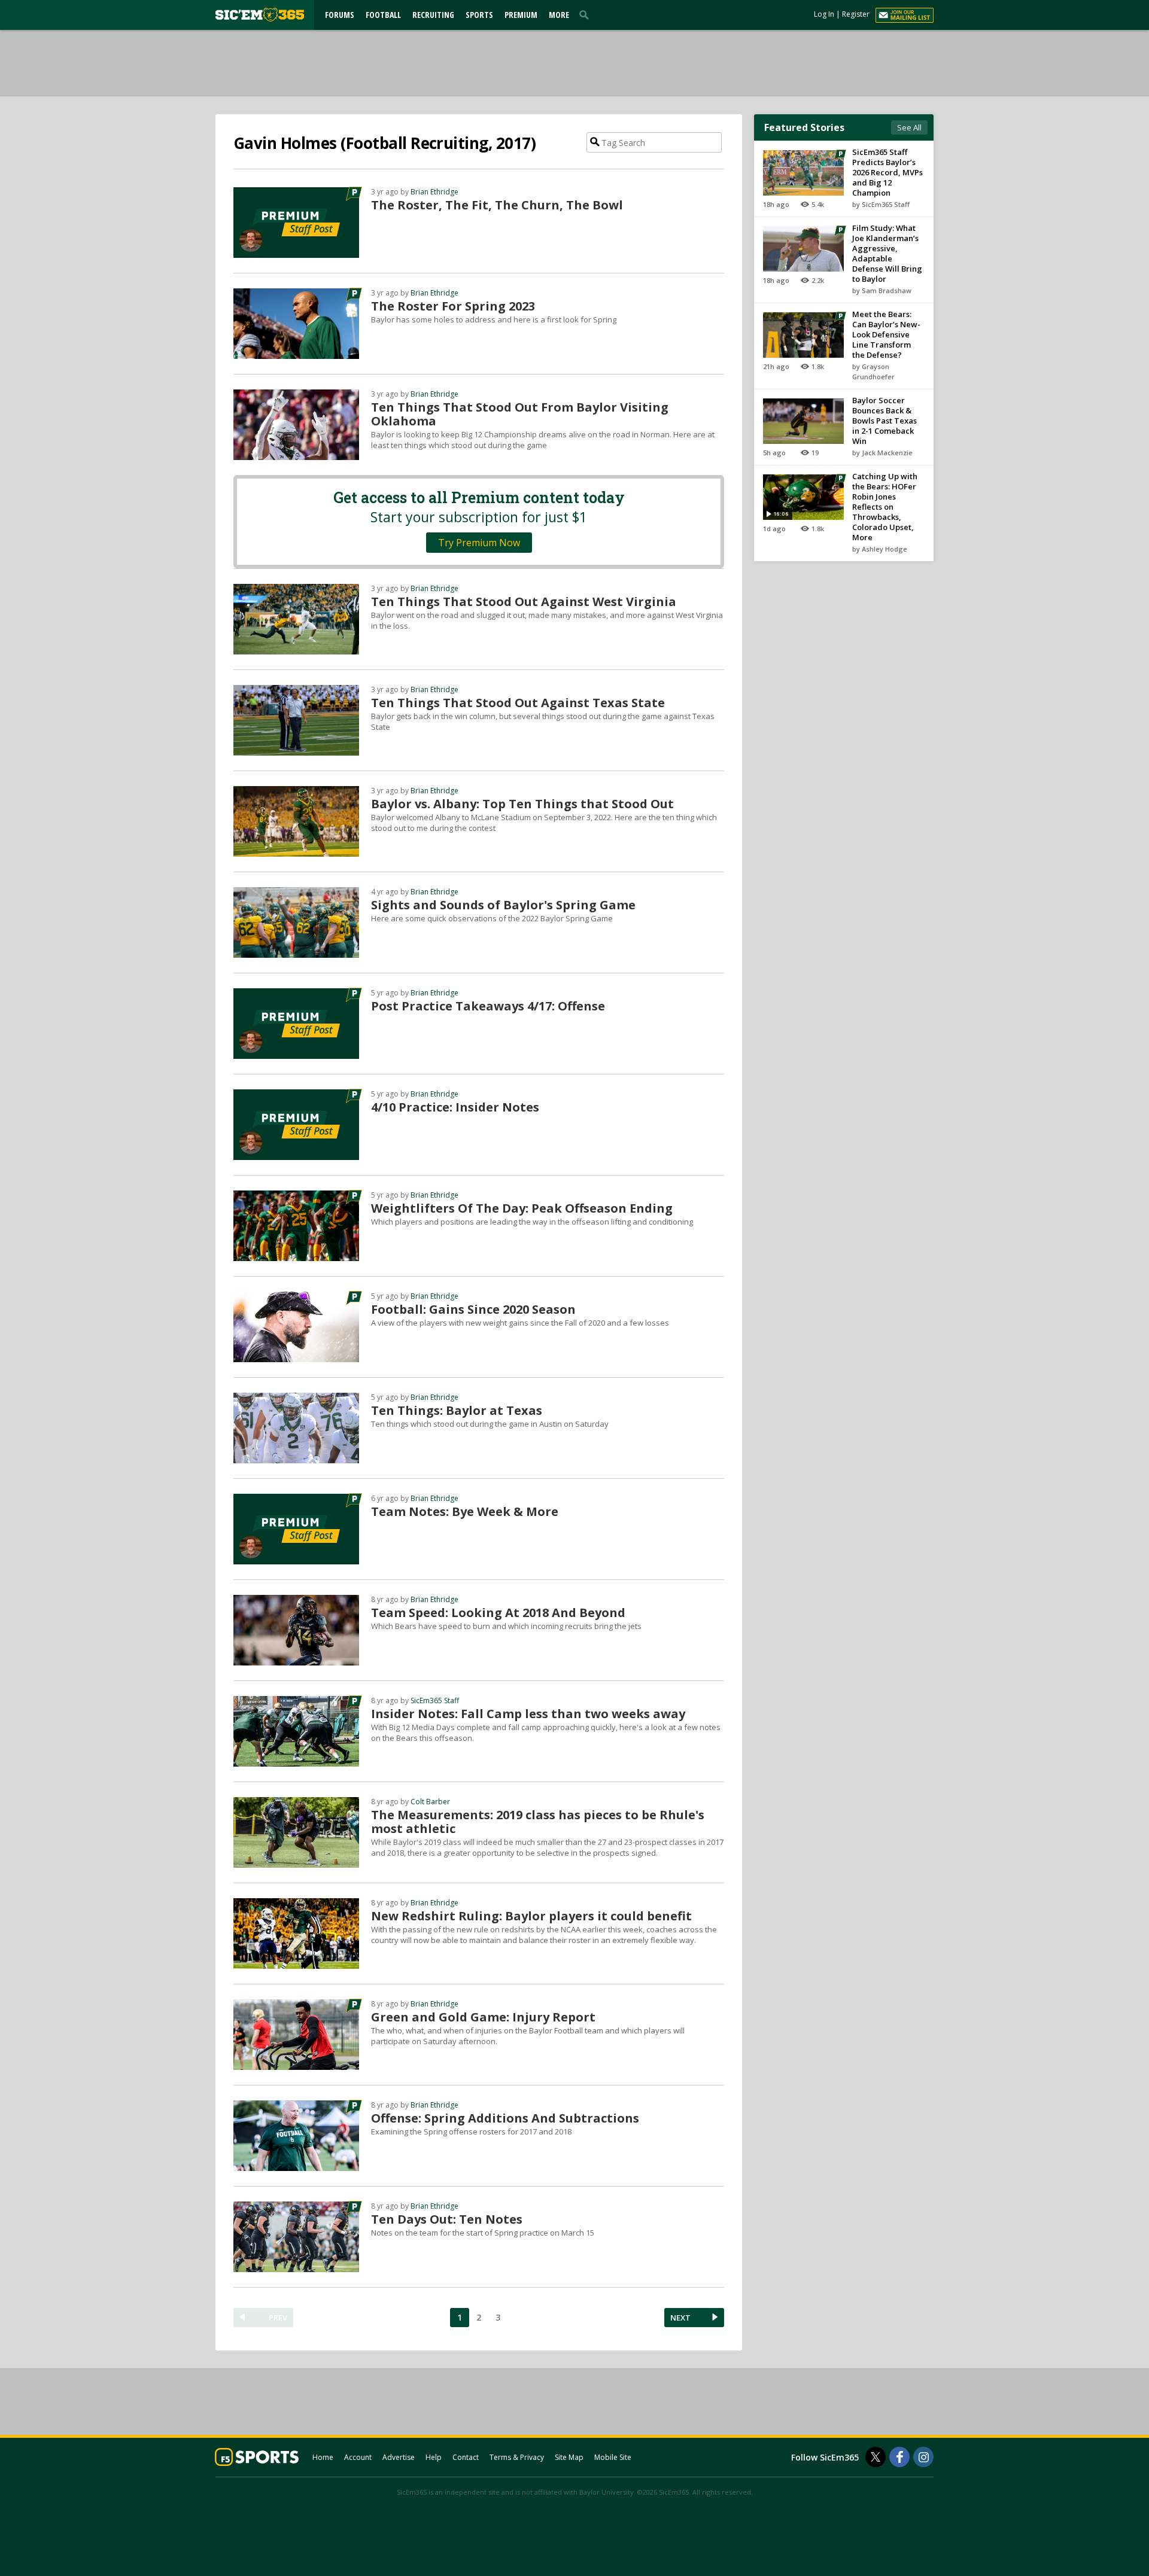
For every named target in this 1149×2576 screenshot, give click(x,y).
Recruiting (433, 15)
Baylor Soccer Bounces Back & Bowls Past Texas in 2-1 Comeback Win (884, 421)
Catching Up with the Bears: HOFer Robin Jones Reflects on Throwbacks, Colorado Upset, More (885, 507)
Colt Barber (430, 1802)
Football (383, 15)
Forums (340, 15)
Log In (824, 14)
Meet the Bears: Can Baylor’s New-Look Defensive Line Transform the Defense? (886, 334)
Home (323, 2457)
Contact (466, 2457)
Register (856, 14)
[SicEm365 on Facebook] (899, 2457)
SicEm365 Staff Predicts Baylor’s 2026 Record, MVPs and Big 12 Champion (887, 172)
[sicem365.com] (260, 15)
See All (909, 127)
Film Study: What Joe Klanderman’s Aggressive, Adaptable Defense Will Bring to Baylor (887, 253)
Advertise (399, 2457)
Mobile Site (613, 2457)
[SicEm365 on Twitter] (876, 2457)
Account (358, 2457)
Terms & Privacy (517, 2457)
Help (434, 2457)
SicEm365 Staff (435, 1700)
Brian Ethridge (434, 192)
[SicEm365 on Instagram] (923, 2457)
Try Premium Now (479, 543)
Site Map (569, 2457)
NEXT (680, 2318)
